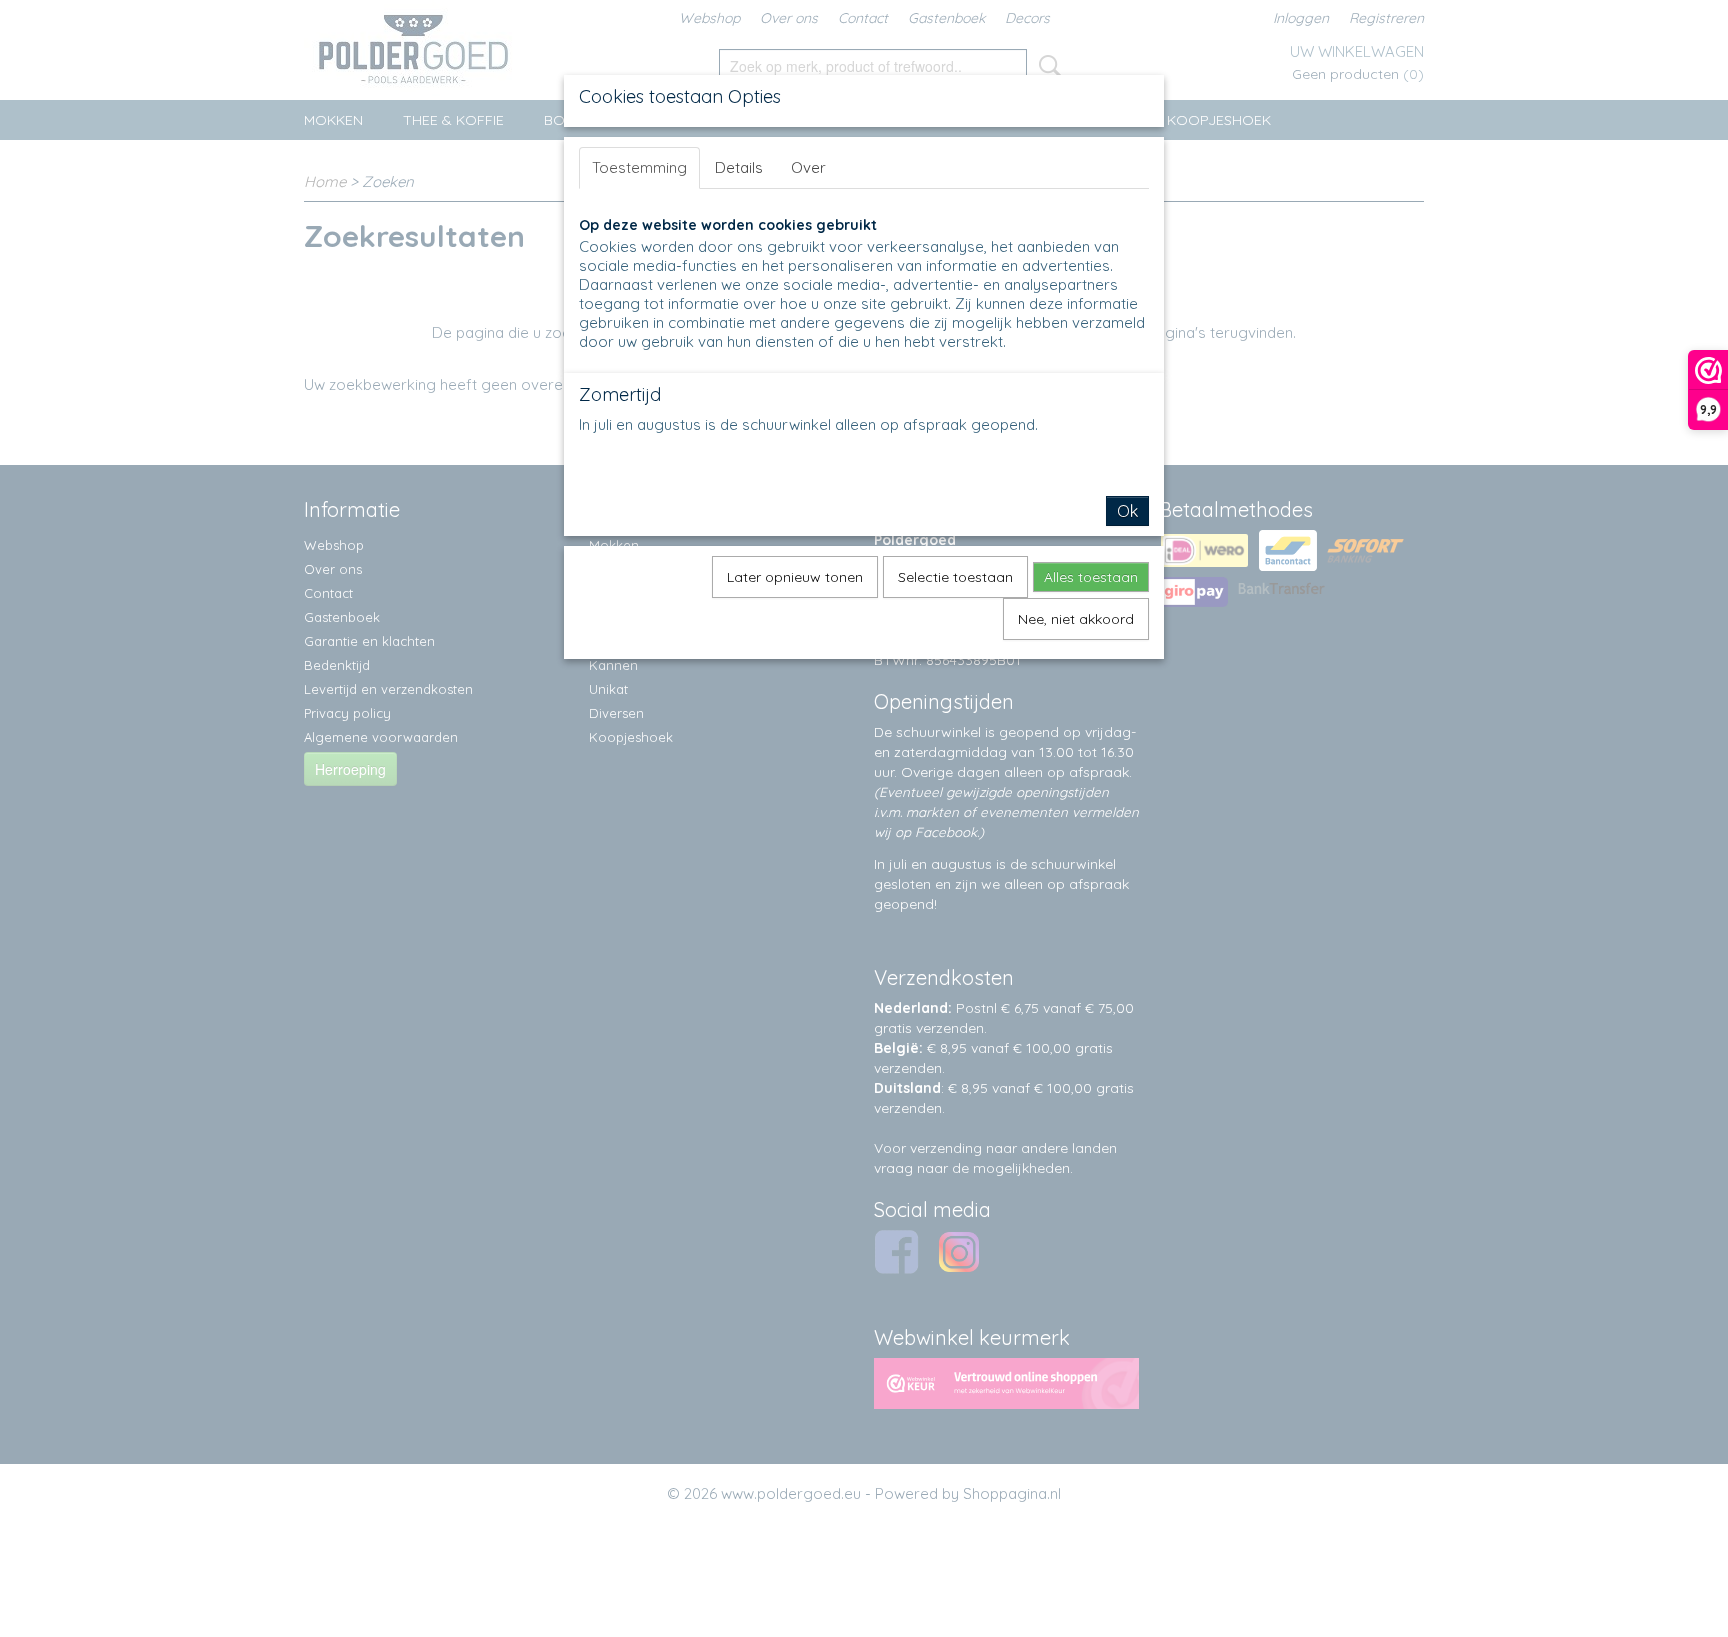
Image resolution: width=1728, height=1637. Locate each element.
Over (808, 167)
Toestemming (639, 167)
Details (739, 167)
